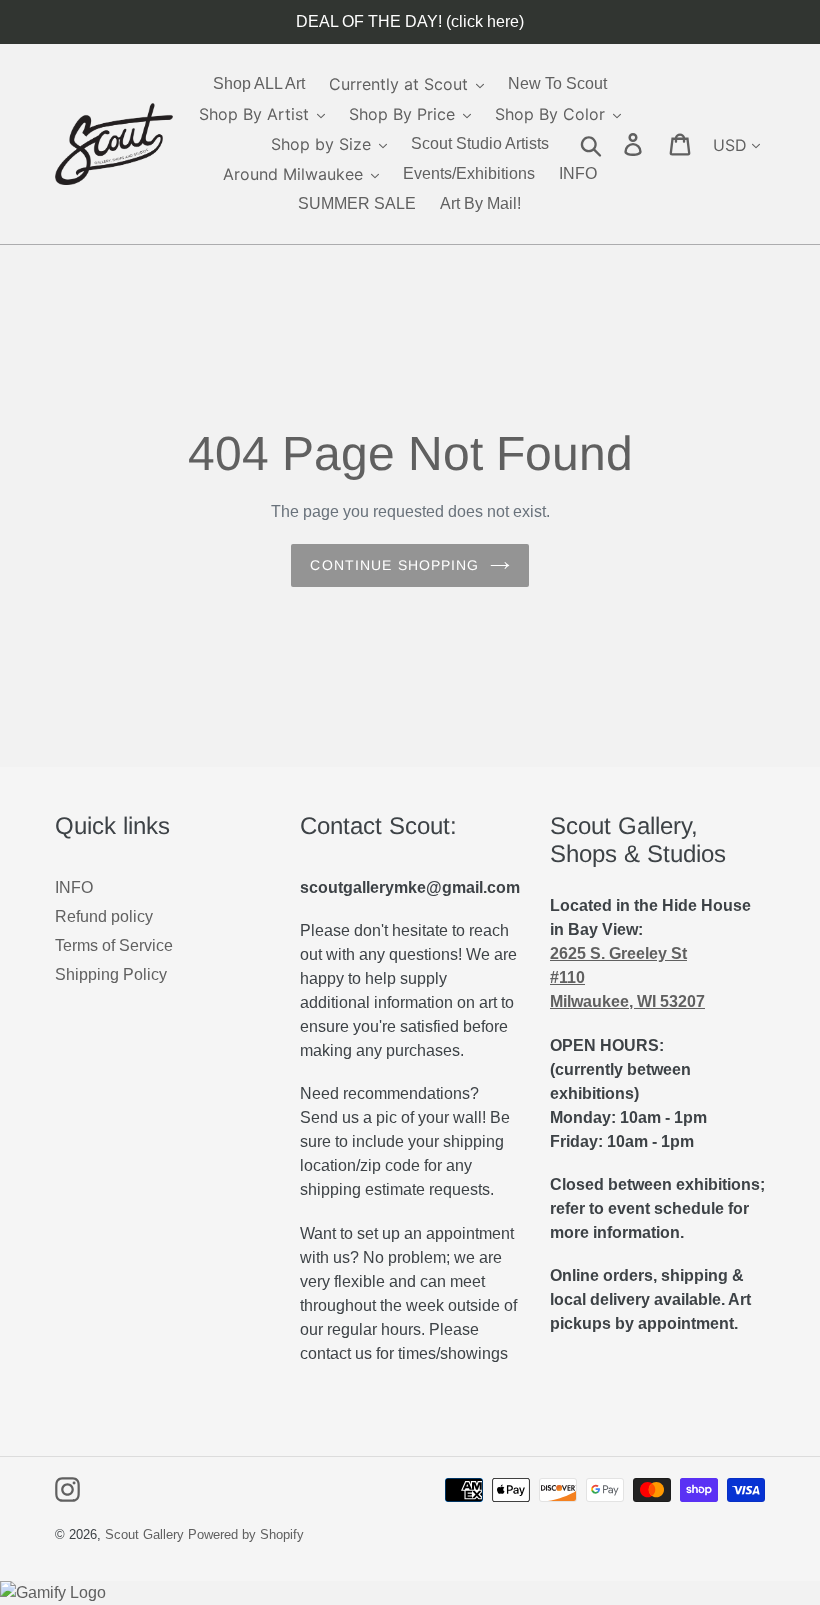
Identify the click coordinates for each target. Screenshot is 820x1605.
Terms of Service (114, 945)
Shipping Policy (111, 974)
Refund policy (104, 916)
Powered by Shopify (246, 1534)
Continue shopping (394, 565)
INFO (74, 887)
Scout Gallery (144, 1534)
